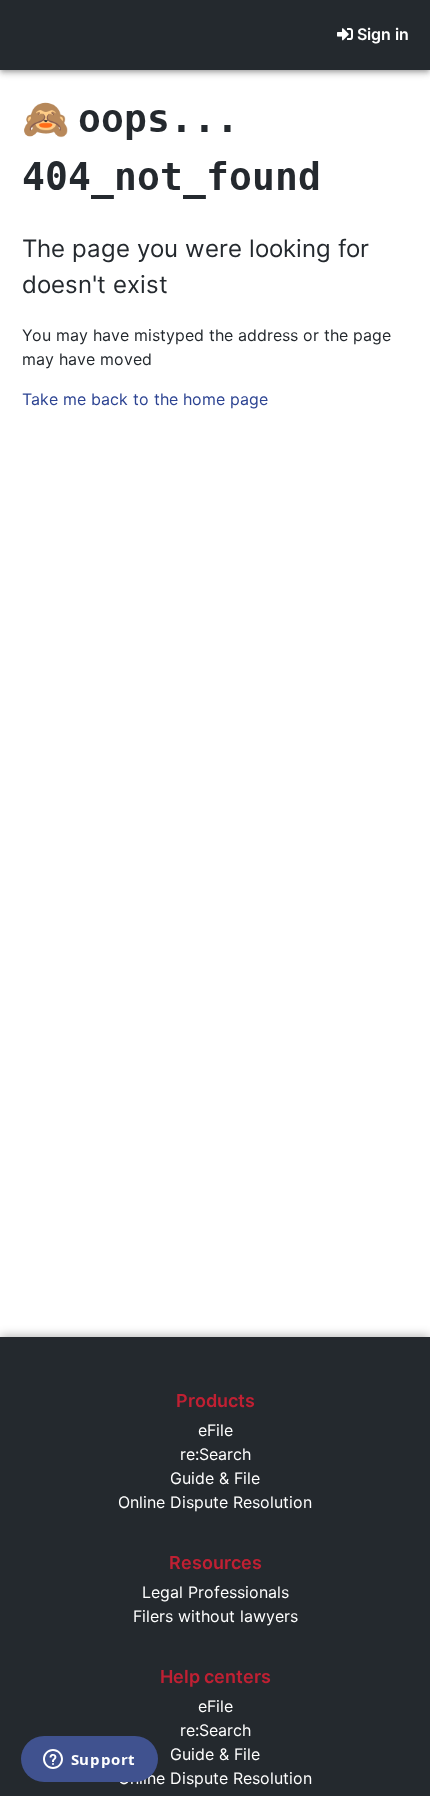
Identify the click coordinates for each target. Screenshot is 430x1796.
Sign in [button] (383, 34)
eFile (215, 1430)
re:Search (215, 1454)
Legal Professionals (215, 1592)
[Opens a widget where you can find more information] (89, 1761)
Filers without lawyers (215, 1616)
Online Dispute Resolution (215, 1502)
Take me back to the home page (145, 399)
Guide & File (215, 1478)
